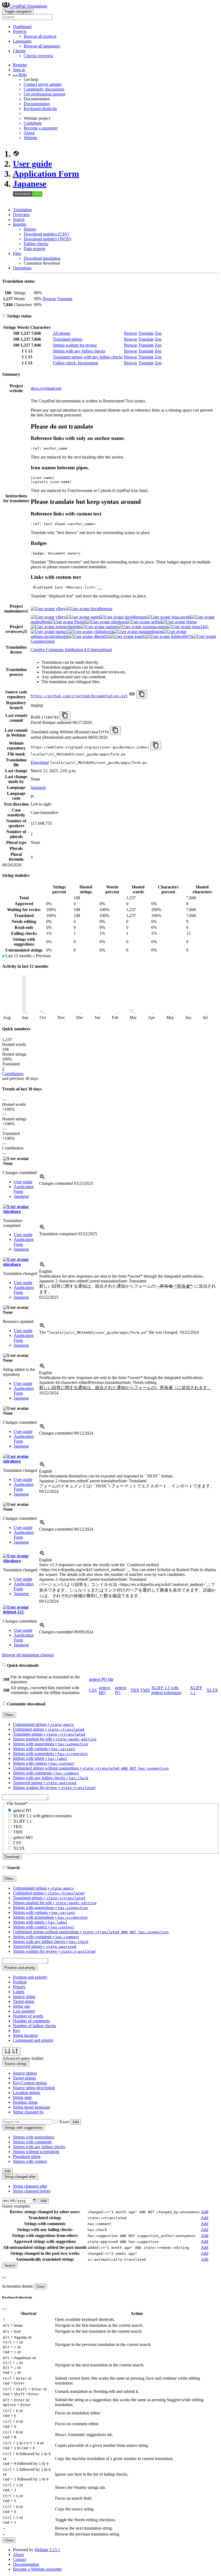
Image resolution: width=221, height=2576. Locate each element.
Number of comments (31, 2021)
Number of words (28, 2016)
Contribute (33, 123)
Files (17, 253)
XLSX (212, 1690)
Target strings (24, 2078)
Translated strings (68, 339)
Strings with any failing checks (79, 351)
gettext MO (104, 1690)
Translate (65, 299)
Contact (20, 2559)
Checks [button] (19, 51)
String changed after (30, 2186)
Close (40, 2286)
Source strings (25, 2073)
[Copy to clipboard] (142, 694)
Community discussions (44, 89)
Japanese (30, 184)
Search (19, 219)
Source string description (34, 2088)
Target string (24, 2001)
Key (17, 2031)
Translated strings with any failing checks (88, 357)
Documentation (37, 104)
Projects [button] (20, 31)
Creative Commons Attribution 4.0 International (71, 650)
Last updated (24, 2011)
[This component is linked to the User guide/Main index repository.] (132, 696)
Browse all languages (42, 46)
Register (20, 65)
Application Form (46, 174)
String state (22, 2097)
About (29, 133)
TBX (135, 1690)
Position (20, 1982)
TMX (145, 1690)
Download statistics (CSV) (46, 234)
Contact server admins (43, 84)
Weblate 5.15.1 (47, 2550)
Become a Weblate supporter (37, 2569)
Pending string (25, 2102)
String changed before (32, 2191)
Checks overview (39, 56)
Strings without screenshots (36, 2152)
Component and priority (33, 2040)
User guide (32, 164)
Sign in (19, 70)
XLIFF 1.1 (23, 1821)
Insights (20, 224)
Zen (158, 333)
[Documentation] (4, 316)
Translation (22, 210)
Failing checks (36, 244)
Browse (49, 299)
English (46, 1271)
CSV (93, 1690)
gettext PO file (101, 1679)
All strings (62, 333)
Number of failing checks (34, 2026)
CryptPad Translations (28, 6)
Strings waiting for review (75, 345)
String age (22, 2006)
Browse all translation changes (28, 1655)
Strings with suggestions (34, 2137)
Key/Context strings (30, 2083)
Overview (21, 215)
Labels (19, 1992)
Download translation (42, 258)
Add (76, 2122)
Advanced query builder (23, 2058)
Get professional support (44, 94)
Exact (64, 2122)
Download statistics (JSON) (47, 239)
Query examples (16, 2206)
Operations (22, 268)
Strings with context (30, 2161)
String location (25, 2035)
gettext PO (22, 1810)
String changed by (28, 2112)
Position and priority (30, 1977)
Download (40, 762)
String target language (32, 2107)
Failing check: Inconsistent (75, 363)
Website (30, 138)
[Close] (4, 2278)
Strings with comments (32, 2142)
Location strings (27, 2093)
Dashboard (22, 27)
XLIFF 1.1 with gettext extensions (166, 1690)
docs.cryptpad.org (46, 388)
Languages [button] (22, 41)
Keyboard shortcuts (40, 109)
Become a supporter (41, 128)
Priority (19, 1987)
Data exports (34, 249)
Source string (24, 1997)
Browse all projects (40, 36)
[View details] (42, 1178)
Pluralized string (27, 2156)
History (30, 229)
